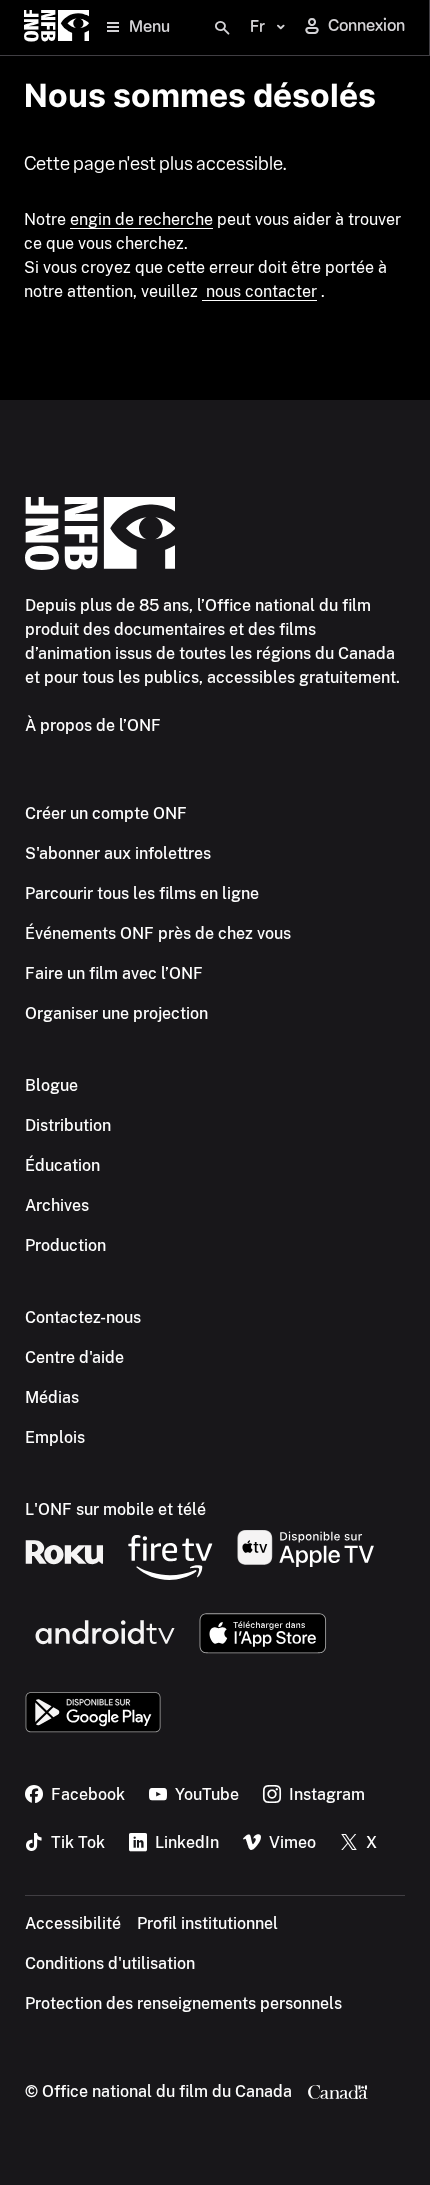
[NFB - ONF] (56, 27)
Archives (57, 1205)
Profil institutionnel (207, 1923)
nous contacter (259, 291)
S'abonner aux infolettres (118, 853)
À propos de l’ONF (93, 725)
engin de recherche (141, 219)
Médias (52, 1397)
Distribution (68, 1125)
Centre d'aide (74, 1357)
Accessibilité (73, 1923)
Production (65, 1245)
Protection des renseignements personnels (183, 2003)
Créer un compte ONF (106, 813)
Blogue (51, 1085)
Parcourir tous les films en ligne (142, 893)
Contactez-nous (83, 1317)
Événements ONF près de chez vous (158, 933)
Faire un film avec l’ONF (114, 973)
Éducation (62, 1165)
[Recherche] (222, 28)
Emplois (55, 1437)
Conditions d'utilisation (110, 1963)
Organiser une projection (116, 1013)
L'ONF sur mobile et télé (115, 1509)
